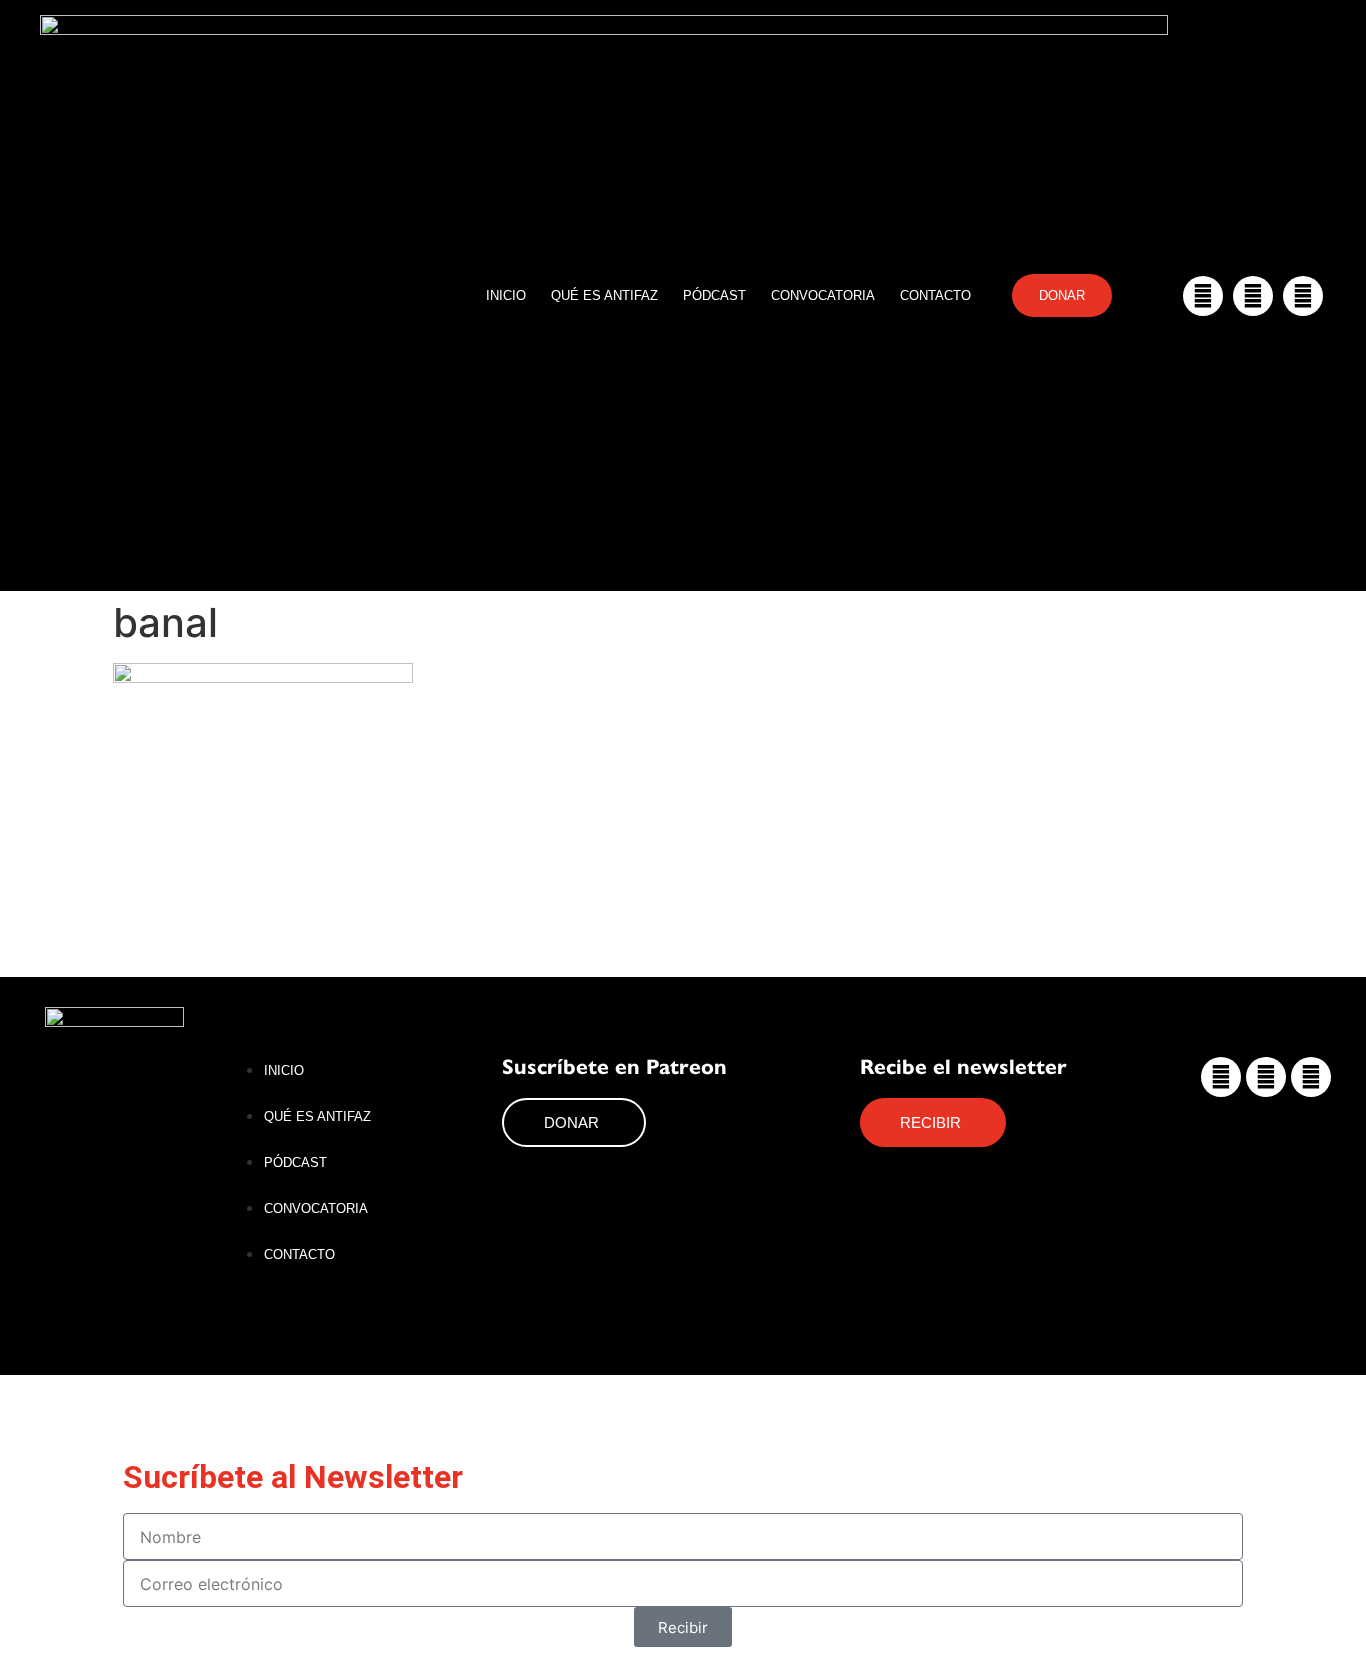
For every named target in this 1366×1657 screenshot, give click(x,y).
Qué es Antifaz (604, 295)
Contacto (935, 295)
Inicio (506, 295)
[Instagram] (1203, 296)
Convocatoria (823, 295)
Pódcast (714, 295)
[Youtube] (1303, 296)
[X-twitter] (1253, 296)
